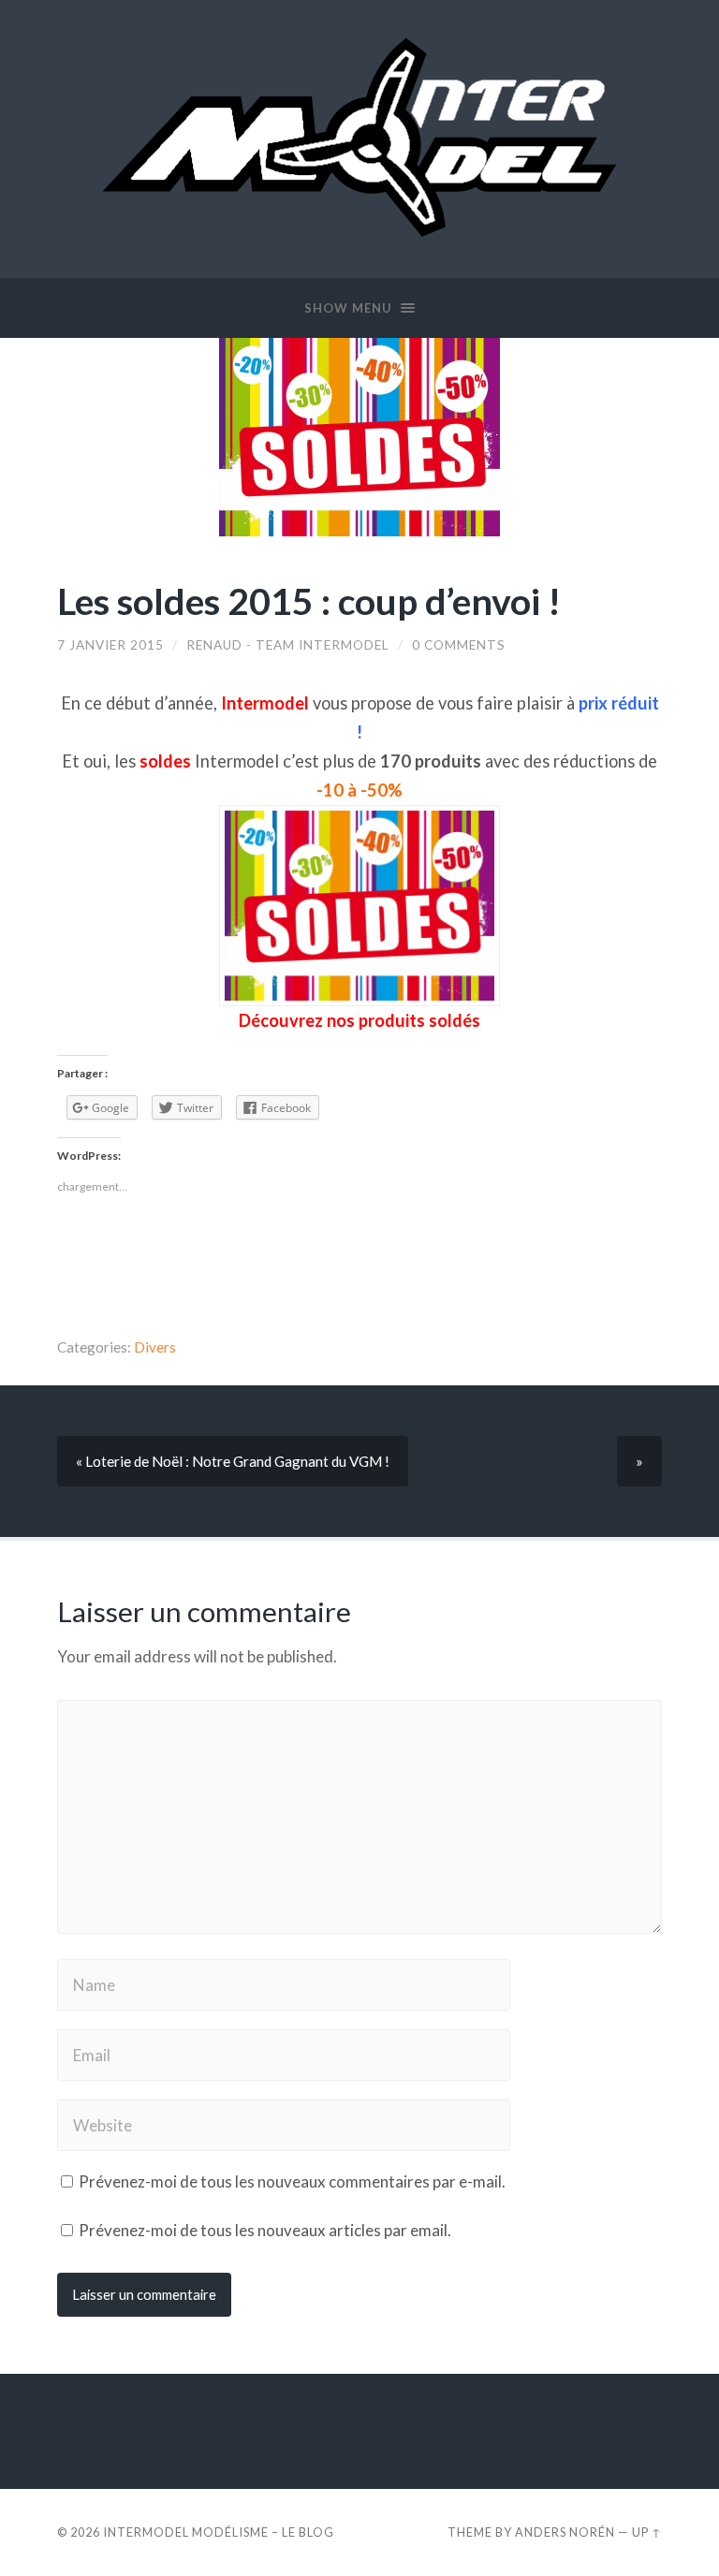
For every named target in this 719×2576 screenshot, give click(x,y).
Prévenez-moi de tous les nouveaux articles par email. (265, 2230)
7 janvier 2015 (110, 645)
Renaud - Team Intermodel (288, 645)
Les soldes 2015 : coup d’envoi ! (309, 600)
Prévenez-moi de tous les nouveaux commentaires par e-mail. (292, 2181)
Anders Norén (565, 2532)
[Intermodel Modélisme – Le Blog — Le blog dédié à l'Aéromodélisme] (359, 137)
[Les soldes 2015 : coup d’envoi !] (359, 437)
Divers (155, 1347)
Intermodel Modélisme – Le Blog (219, 2532)
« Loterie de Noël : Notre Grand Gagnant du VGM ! (233, 1461)
